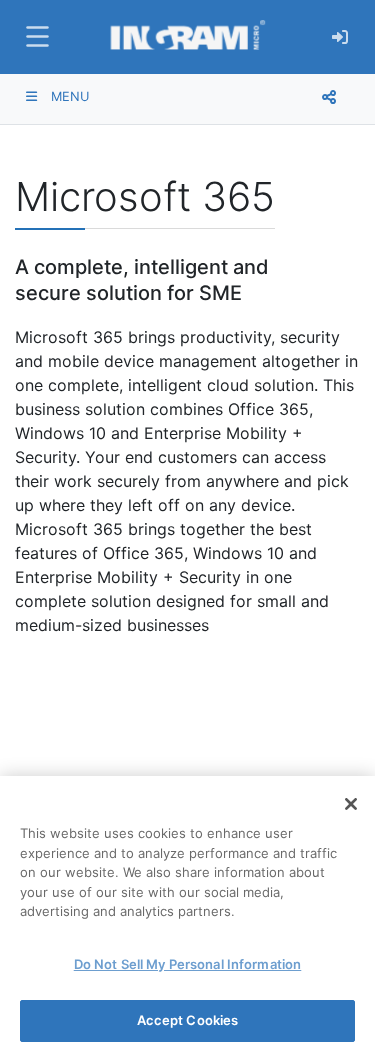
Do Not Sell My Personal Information (188, 964)
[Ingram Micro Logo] (187, 37)
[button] (35, 36)
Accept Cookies (188, 1020)
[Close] (351, 804)
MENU (68, 96)
